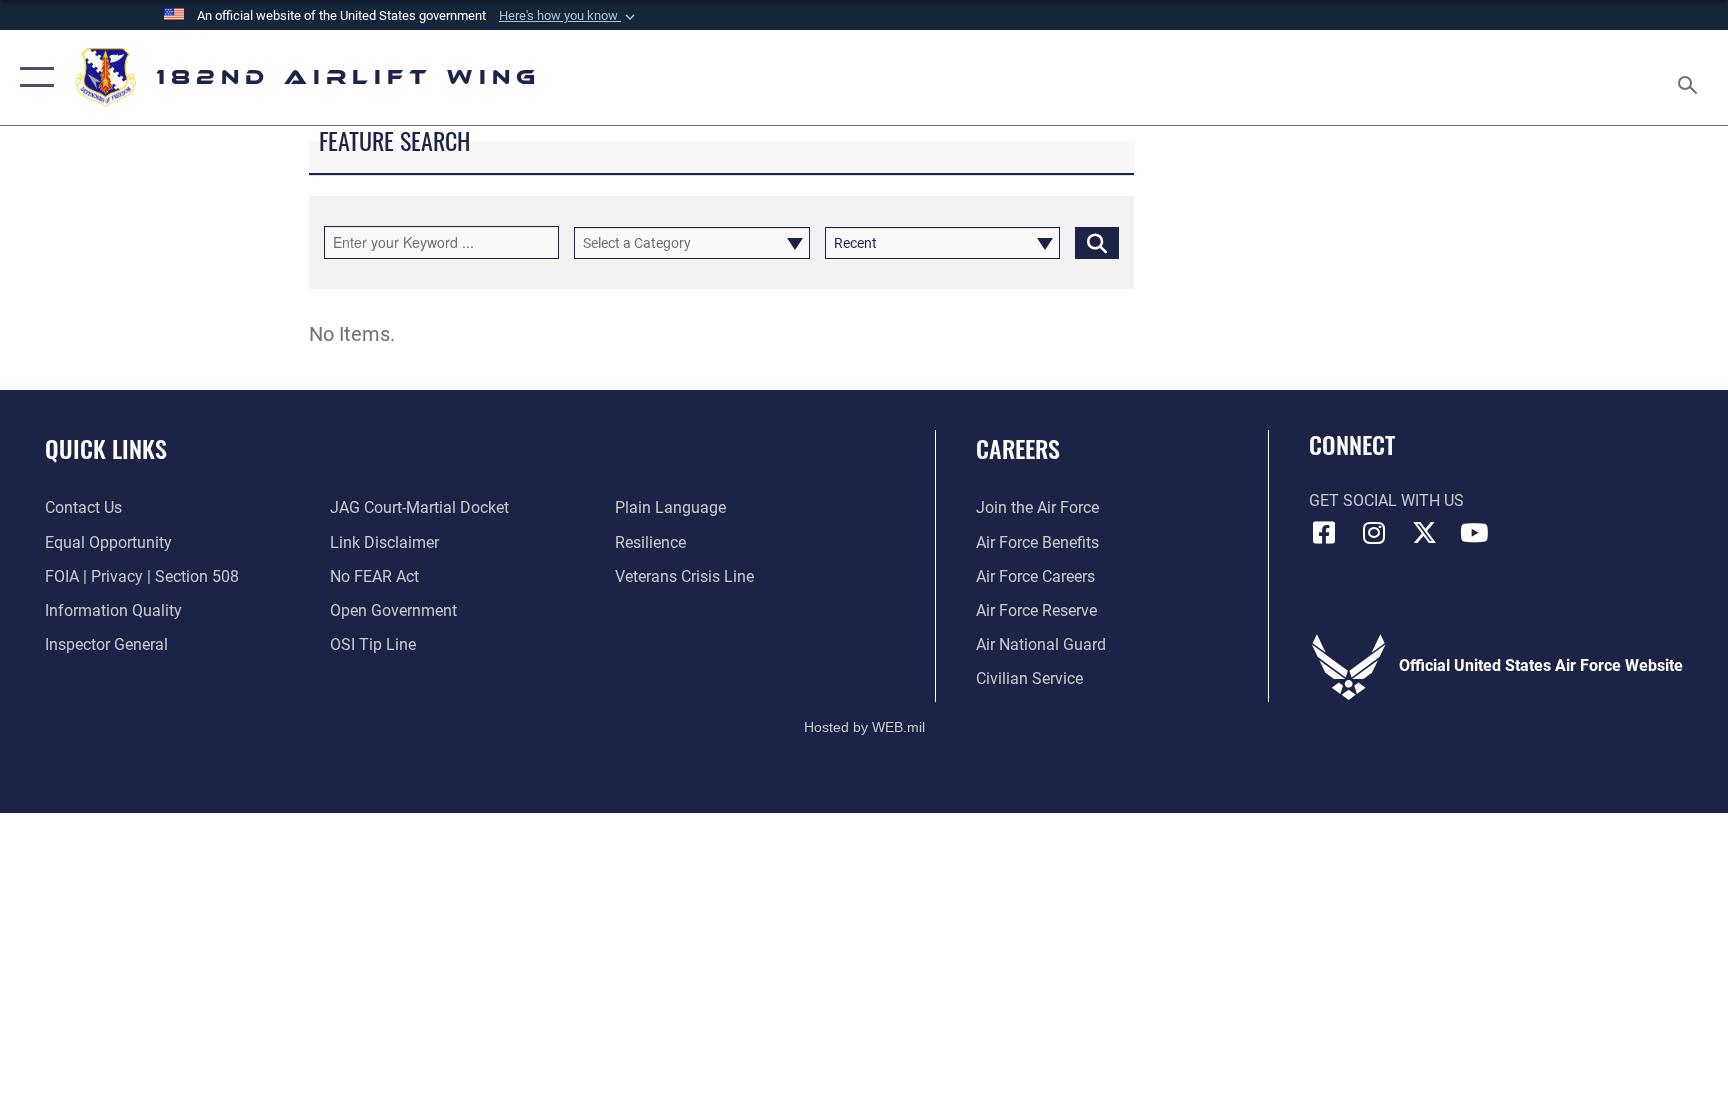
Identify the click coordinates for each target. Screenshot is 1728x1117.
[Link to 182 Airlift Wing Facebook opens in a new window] (1324, 533)
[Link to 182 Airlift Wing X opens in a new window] (1424, 533)
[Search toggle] (1690, 77)
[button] (569, 16)
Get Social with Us (1386, 500)
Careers (1018, 448)
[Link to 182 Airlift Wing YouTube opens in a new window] (1474, 533)
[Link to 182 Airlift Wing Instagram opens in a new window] (1374, 533)
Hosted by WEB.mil (864, 727)
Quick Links (106, 448)
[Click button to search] (1097, 243)
